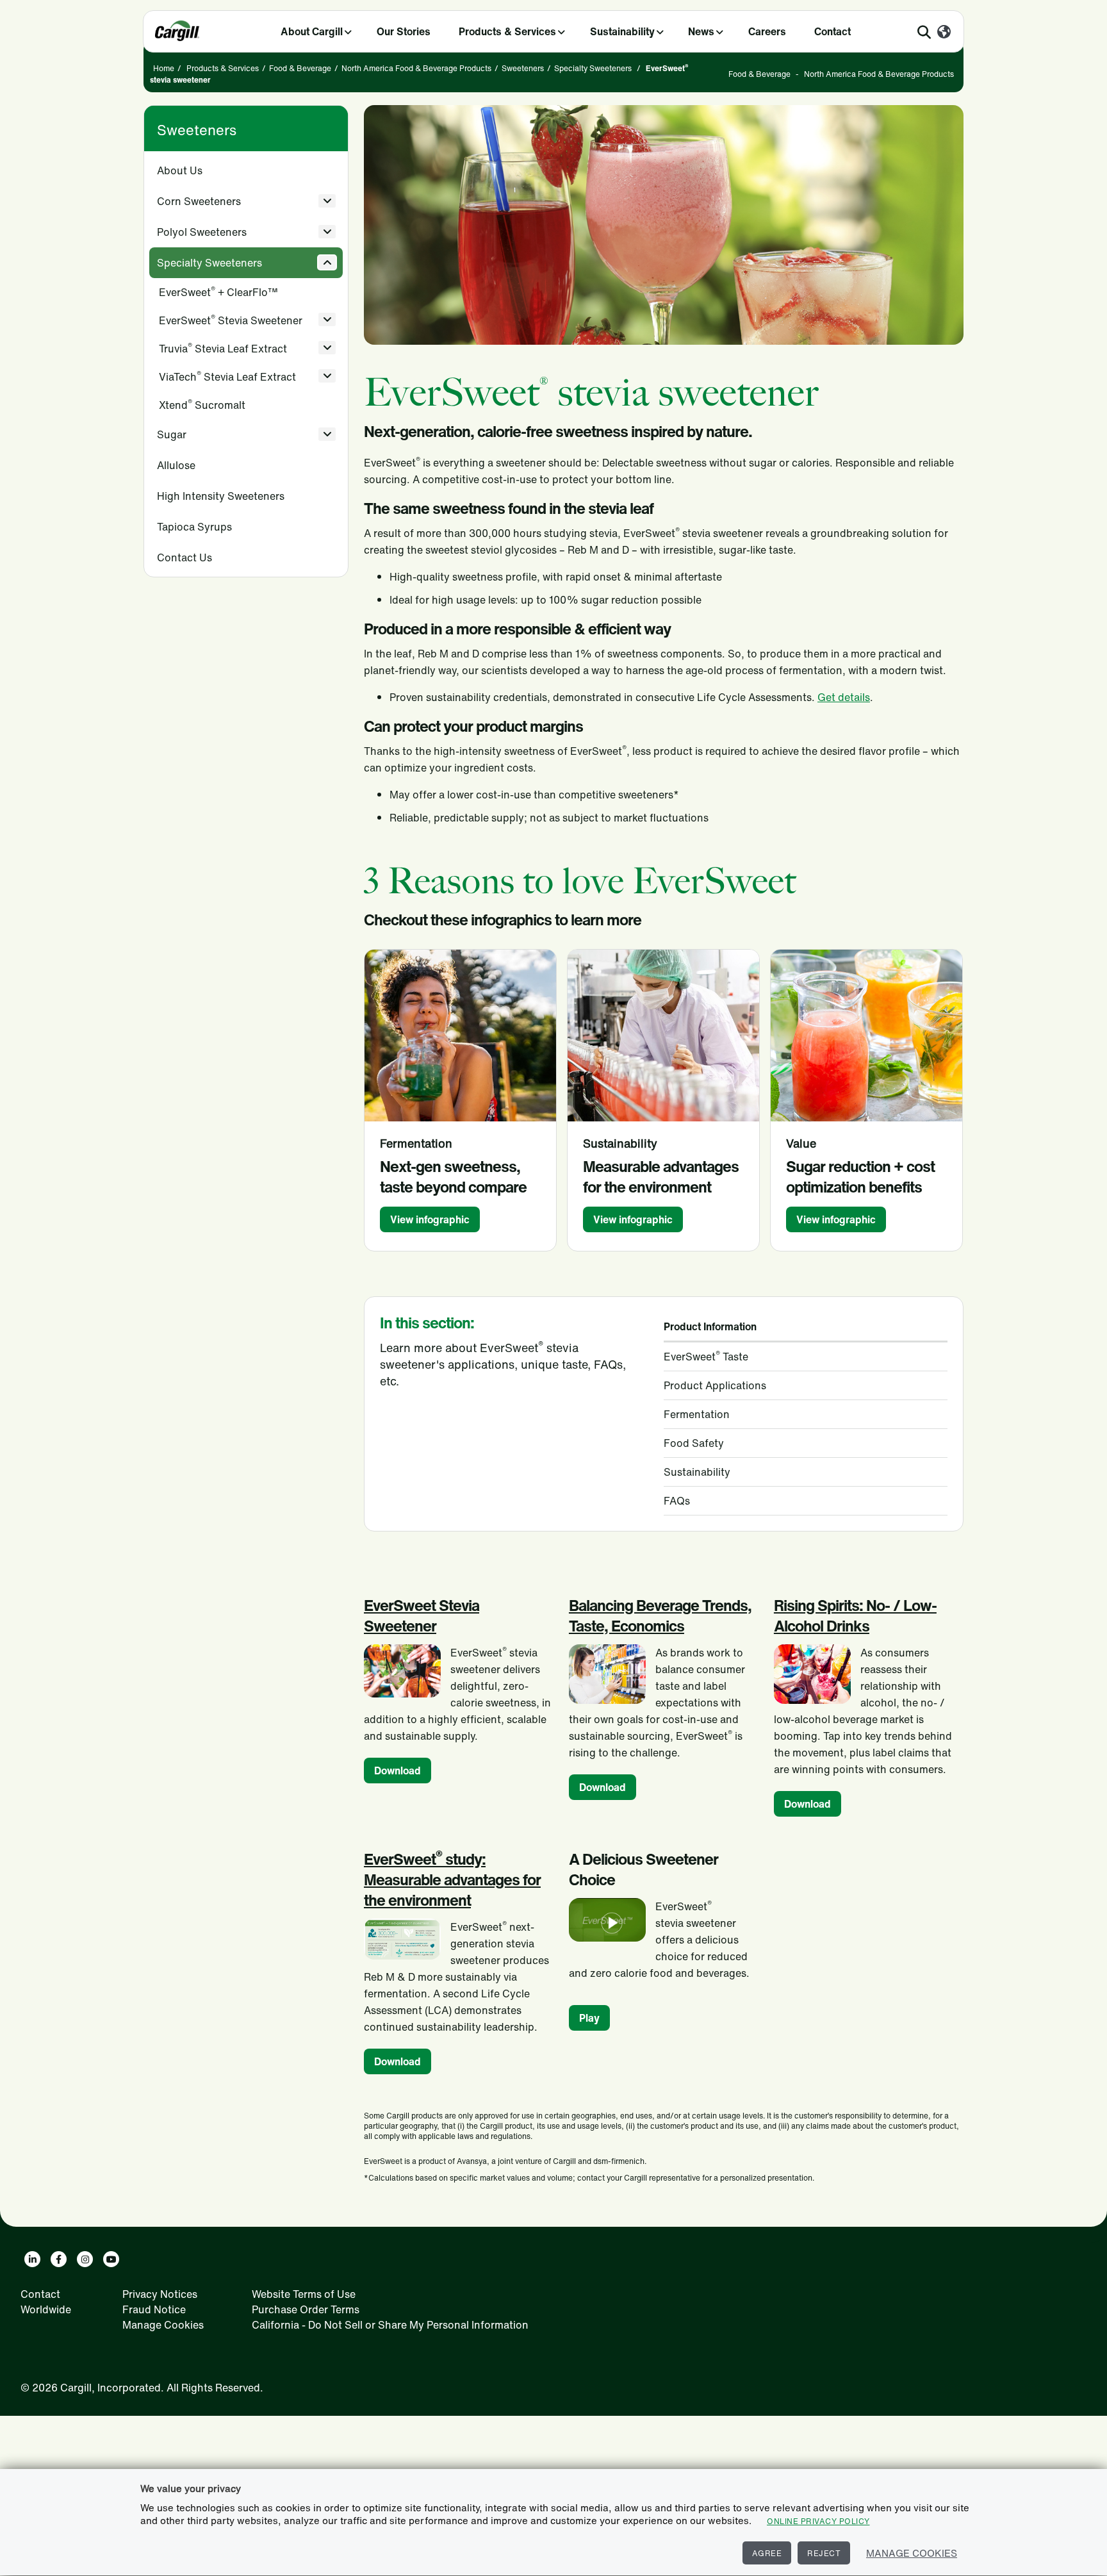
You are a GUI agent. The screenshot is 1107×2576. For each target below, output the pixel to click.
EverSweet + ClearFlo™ (218, 292)
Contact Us (184, 557)
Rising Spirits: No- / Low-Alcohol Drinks (855, 1615)
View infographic (430, 1219)
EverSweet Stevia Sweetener (231, 320)
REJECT (824, 2553)
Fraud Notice (154, 2309)
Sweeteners (523, 68)
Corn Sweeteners (199, 201)
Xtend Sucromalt (202, 405)
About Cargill (312, 31)
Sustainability (622, 31)
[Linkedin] (32, 2259)
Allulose (176, 465)
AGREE (767, 2553)
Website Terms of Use (304, 2294)
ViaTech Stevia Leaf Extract (227, 376)
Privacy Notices (160, 2294)
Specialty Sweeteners (593, 68)
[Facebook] (59, 2259)
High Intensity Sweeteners (221, 496)
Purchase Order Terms (306, 2309)
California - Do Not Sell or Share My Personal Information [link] (390, 2325)
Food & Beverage (300, 68)
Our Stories (404, 31)
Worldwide (46, 2309)
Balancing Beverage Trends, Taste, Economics (660, 1615)
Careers (767, 31)
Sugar (172, 434)
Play (589, 2018)
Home (164, 68)
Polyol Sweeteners (202, 232)
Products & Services (507, 31)
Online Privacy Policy (818, 2521)
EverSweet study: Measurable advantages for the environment (452, 1879)
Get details (844, 697)
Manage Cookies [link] (163, 2325)
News (701, 31)
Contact (832, 31)
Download (398, 1771)
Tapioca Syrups (194, 527)
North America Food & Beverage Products (416, 68)
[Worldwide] (944, 33)
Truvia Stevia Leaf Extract (223, 348)
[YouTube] (111, 2259)
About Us (180, 170)
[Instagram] (85, 2259)
